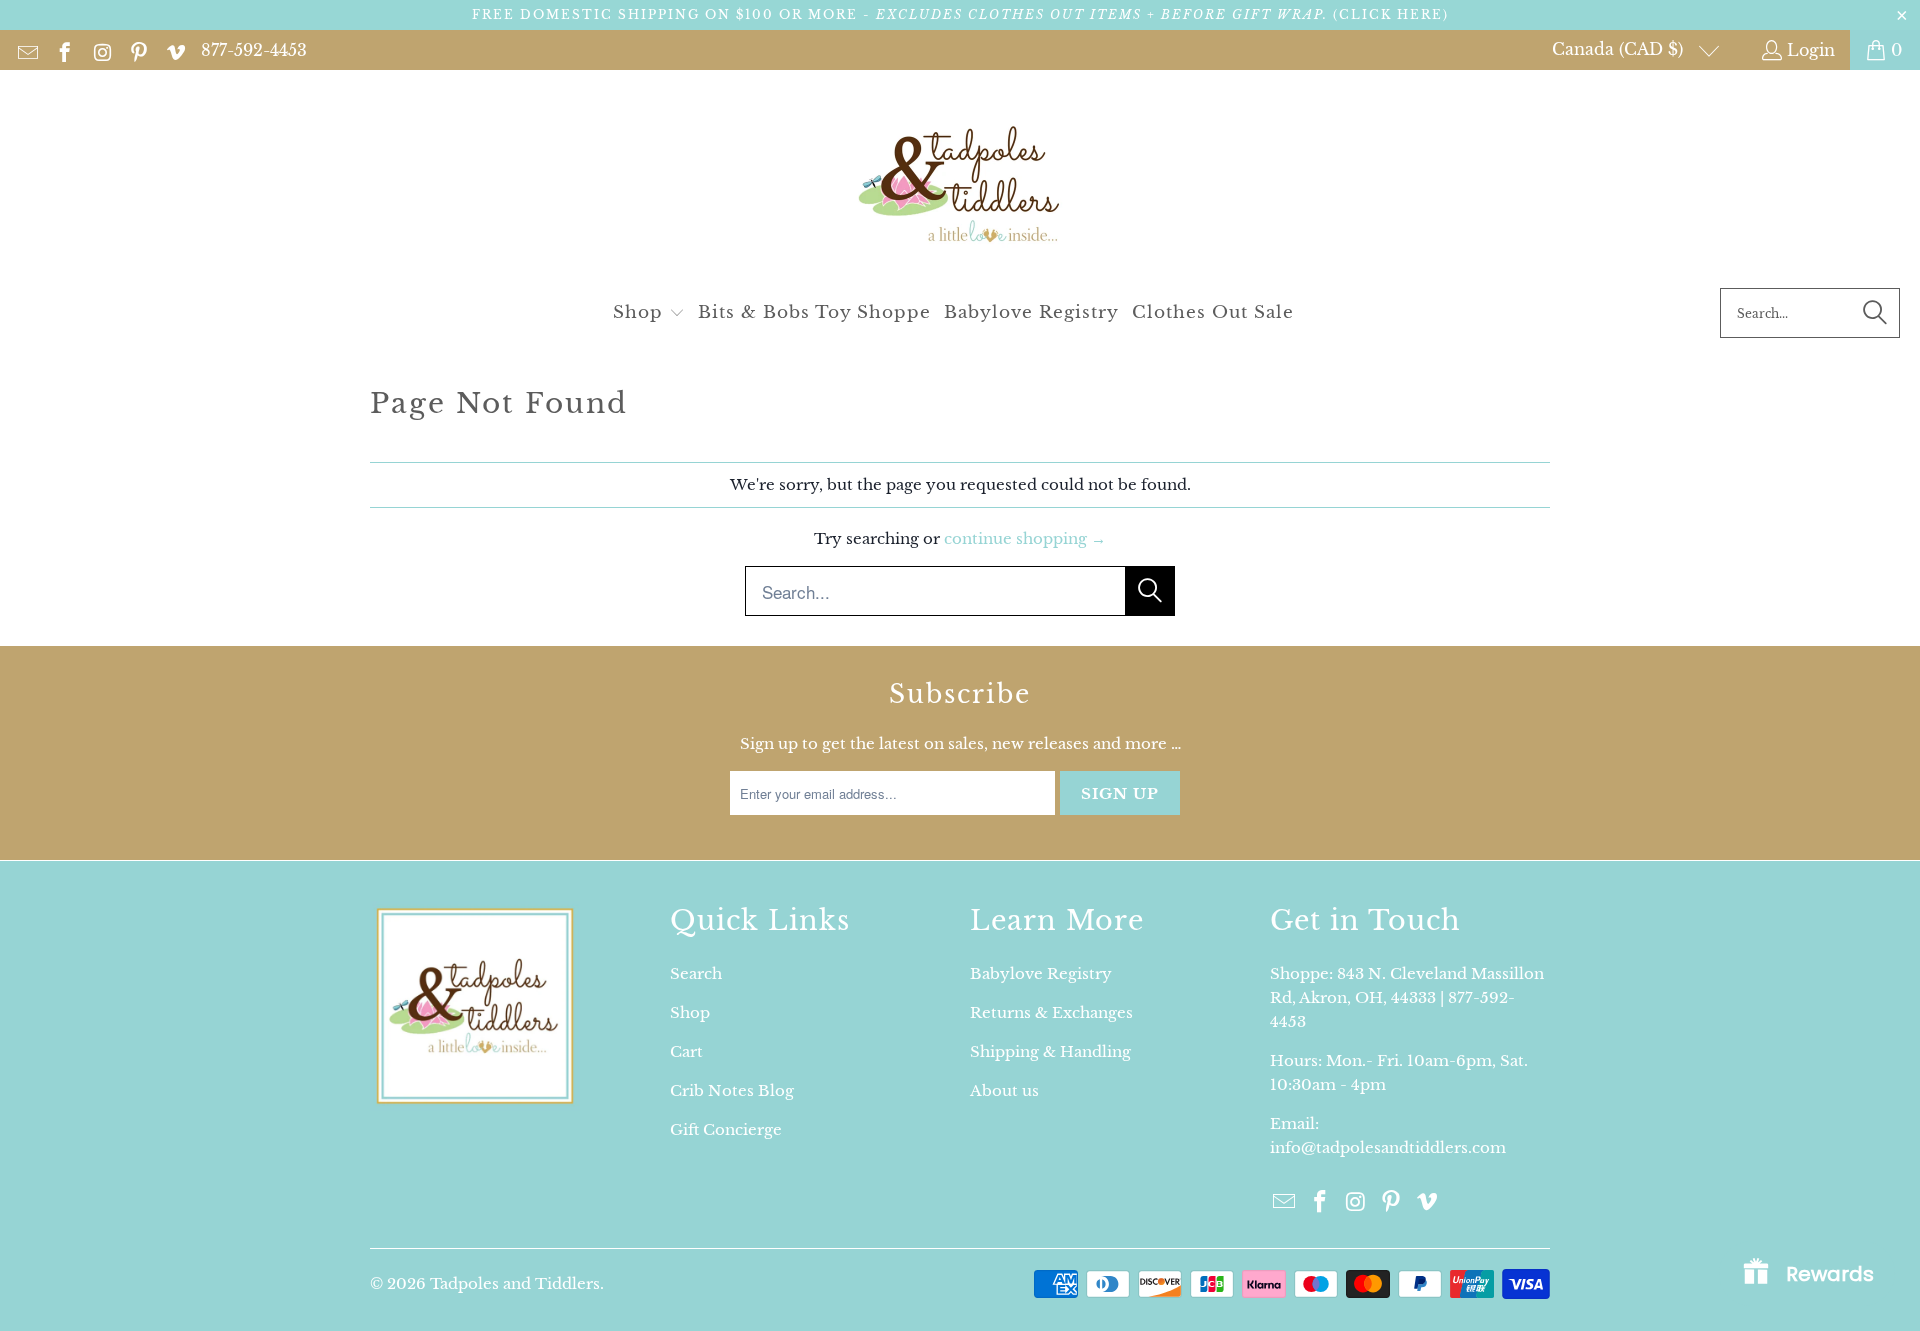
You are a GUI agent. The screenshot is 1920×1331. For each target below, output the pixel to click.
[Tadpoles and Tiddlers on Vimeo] (174, 50)
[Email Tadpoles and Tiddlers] (26, 50)
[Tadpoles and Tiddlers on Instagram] (100, 50)
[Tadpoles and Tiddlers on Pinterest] (137, 50)
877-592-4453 (254, 50)
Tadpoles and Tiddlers (515, 1283)
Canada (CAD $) (1620, 49)
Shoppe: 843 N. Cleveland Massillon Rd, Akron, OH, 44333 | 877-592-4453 (1407, 997)
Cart (686, 1051)
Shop (690, 1012)
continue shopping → (1025, 538)
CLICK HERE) (1394, 14)
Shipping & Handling (1050, 1051)
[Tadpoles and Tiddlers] (960, 184)
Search (696, 973)
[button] (649, 313)
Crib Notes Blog (732, 1090)
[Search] (1875, 313)
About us (1004, 1090)
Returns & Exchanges (1051, 1012)
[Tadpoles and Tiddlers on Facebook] (63, 50)
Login (1811, 50)
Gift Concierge (726, 1129)
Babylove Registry (1041, 973)
